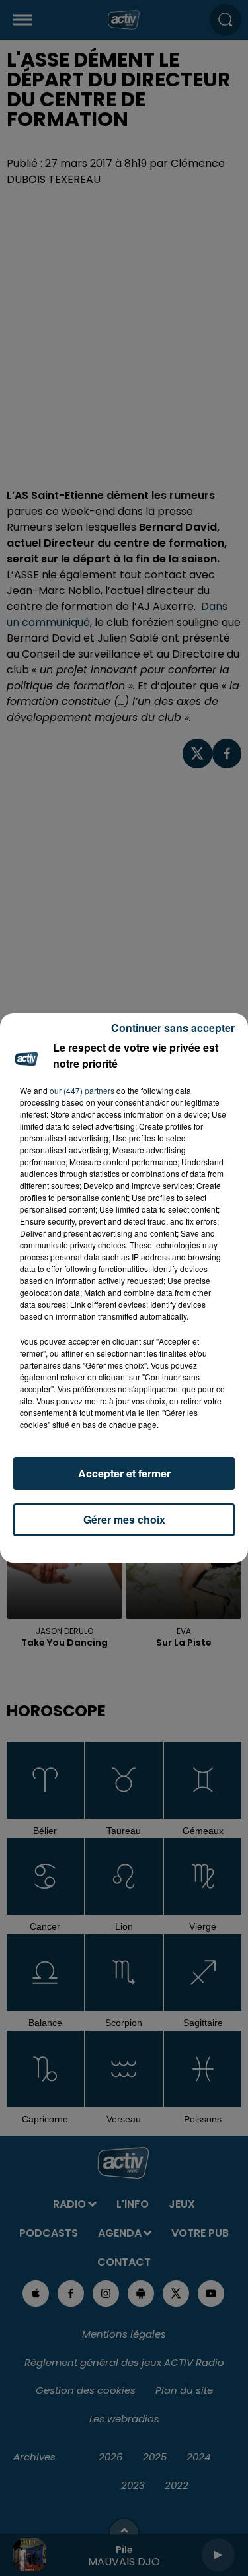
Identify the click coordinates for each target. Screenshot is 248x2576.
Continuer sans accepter (173, 1028)
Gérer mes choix (124, 1519)
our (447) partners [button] (82, 1090)
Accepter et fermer (124, 1473)
